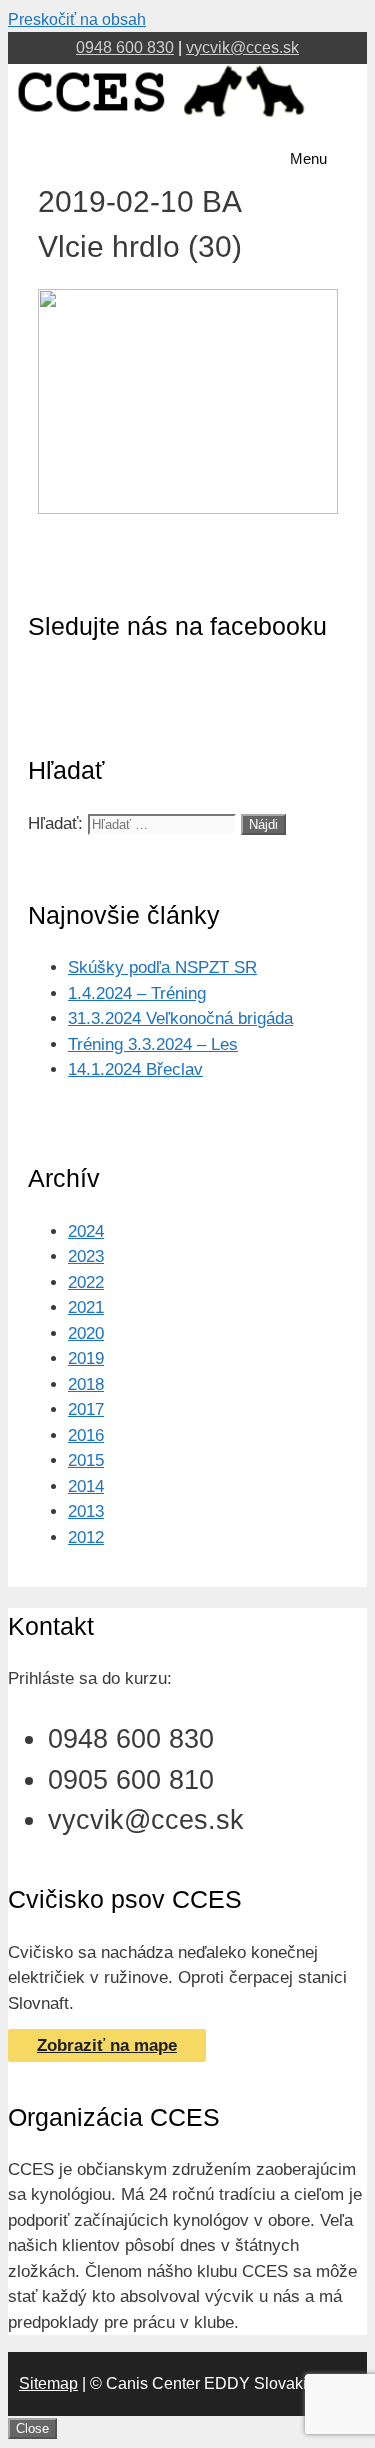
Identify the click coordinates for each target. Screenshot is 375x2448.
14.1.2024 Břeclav (135, 1069)
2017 (86, 1409)
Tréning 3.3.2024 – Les (153, 1044)
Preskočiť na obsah (77, 19)
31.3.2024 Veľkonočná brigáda (180, 1018)
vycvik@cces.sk (242, 47)
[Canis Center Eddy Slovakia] (161, 116)
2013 (86, 1511)
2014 (86, 1486)
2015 (86, 1460)
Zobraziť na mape (107, 2045)
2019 (86, 1358)
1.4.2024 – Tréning (137, 993)
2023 (86, 1256)
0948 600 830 (125, 47)
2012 (86, 1537)
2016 (86, 1435)
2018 (86, 1384)
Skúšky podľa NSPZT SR (162, 967)
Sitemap (48, 2383)
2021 (86, 1307)
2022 (86, 1282)
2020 (86, 1333)
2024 (86, 1231)
